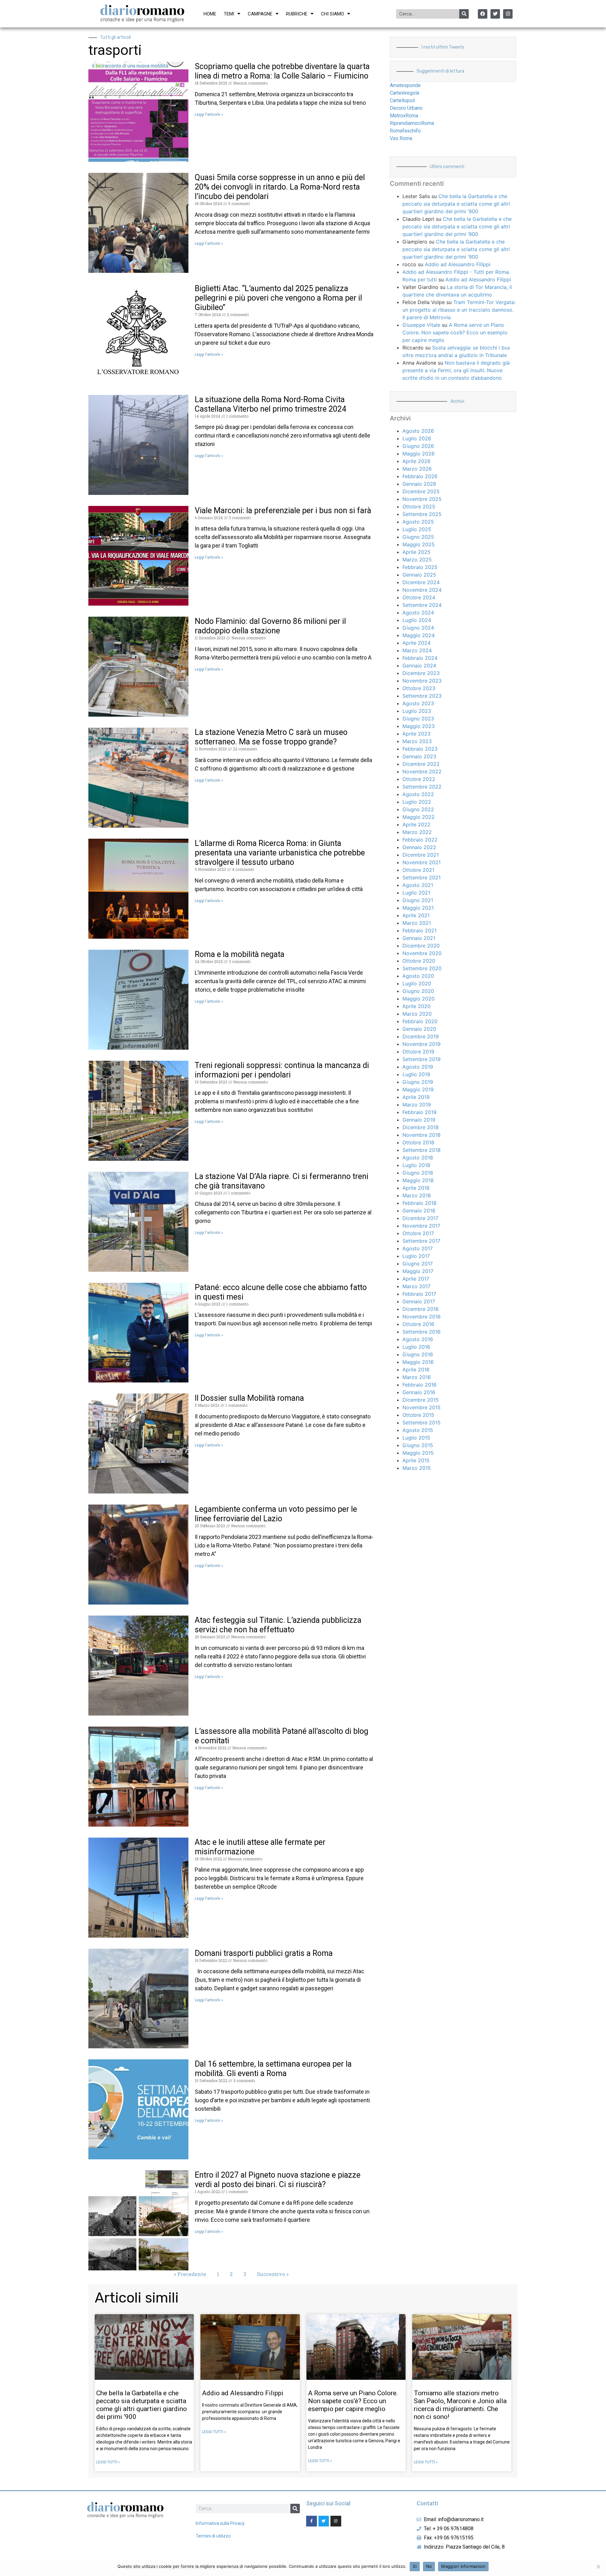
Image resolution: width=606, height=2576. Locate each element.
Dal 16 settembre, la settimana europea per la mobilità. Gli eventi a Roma (273, 2069)
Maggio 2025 (419, 544)
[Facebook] (483, 14)
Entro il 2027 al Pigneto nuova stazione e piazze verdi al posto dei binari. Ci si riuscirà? (278, 2180)
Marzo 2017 (416, 1286)
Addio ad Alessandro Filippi (458, 264)
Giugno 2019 (418, 1082)
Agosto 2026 (418, 431)
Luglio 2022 (417, 802)
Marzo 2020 (417, 1014)
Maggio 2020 (419, 999)
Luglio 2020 (417, 983)
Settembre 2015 (422, 1423)
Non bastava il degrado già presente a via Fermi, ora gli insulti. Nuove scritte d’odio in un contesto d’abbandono (456, 370)
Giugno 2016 (418, 1354)
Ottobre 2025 (419, 507)
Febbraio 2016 (419, 1385)
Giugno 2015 (418, 1445)
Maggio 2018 (418, 1180)
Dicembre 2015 (421, 1400)
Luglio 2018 (416, 1165)
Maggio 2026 (419, 454)
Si (415, 2566)
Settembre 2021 (422, 877)
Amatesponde (405, 85)
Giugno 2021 (418, 900)
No (429, 2566)
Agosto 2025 (418, 522)
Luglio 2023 (417, 711)
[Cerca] (464, 14)
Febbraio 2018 (419, 1203)
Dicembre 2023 (421, 673)
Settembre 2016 (422, 1332)
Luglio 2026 (417, 438)
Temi (229, 14)
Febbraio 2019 (419, 1112)
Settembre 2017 (421, 1241)
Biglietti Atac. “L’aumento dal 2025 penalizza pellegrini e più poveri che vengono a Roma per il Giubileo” (278, 298)
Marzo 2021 (417, 923)
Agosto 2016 (418, 1339)
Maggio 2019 (418, 1089)
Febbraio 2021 (419, 930)
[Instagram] (508, 14)
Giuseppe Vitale (421, 325)
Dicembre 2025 (421, 491)
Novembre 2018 (422, 1135)
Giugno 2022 (418, 809)
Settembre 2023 (422, 696)
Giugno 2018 (418, 1173)
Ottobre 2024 (419, 597)
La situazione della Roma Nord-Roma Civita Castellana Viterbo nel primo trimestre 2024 (270, 404)
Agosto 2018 (418, 1158)
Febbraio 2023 (420, 749)
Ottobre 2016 (418, 1324)
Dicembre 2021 (421, 855)
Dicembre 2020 (421, 946)
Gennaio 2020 (419, 1029)
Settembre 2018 (422, 1150)
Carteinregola (404, 93)
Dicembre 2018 (421, 1127)
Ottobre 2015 (418, 1415)
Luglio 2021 (416, 893)
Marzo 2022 (417, 832)
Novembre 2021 (422, 862)
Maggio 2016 (418, 1362)
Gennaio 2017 (419, 1301)
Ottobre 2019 (418, 1052)
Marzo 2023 (417, 741)
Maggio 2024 (419, 635)
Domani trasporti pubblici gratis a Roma (264, 1953)
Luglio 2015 (416, 1438)
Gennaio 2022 (419, 847)
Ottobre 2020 (419, 961)
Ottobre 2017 (418, 1233)
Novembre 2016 (422, 1317)
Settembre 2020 (422, 968)
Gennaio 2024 (419, 666)
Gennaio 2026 (419, 484)
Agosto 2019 (418, 1067)
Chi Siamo (333, 14)
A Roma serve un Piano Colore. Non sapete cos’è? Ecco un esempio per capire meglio (455, 332)
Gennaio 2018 (419, 1211)
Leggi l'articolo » (209, 114)
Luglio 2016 (416, 1347)
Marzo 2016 (417, 1377)
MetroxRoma (404, 116)
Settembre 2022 (422, 787)
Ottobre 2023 (419, 688)
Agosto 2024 (418, 613)
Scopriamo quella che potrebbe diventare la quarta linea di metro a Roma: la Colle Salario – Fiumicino (282, 71)
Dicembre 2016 (421, 1309)
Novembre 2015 (422, 1407)
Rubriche (297, 14)
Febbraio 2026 (420, 476)
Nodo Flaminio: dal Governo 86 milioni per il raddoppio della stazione (270, 626)
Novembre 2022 (422, 772)
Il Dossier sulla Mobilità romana (249, 1398)
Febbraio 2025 (420, 567)
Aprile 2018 (416, 1188)
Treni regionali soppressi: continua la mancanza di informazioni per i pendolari (282, 1070)
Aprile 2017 (416, 1279)
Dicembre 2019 (421, 1036)
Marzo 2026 (417, 469)
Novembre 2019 (422, 1044)
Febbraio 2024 (420, 658)
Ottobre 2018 (418, 1142)
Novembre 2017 (421, 1226)
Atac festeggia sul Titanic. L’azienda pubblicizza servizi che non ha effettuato (278, 1625)
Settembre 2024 (422, 605)
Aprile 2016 (416, 1370)
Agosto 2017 (418, 1248)
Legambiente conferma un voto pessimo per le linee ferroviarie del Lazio (276, 1514)
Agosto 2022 (418, 794)
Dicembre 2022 (421, 764)
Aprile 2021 (416, 915)
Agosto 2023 (418, 703)
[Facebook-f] (312, 2521)
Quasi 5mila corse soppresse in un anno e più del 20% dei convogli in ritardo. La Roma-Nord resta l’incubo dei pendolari (280, 187)
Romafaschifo (405, 131)
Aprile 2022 (416, 824)
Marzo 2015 (417, 1468)
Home (210, 14)
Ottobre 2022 (419, 779)
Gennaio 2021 (419, 938)
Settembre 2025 (422, 514)
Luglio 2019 (416, 1074)
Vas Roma (401, 138)
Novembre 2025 (422, 499)
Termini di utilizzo (213, 2536)
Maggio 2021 (418, 908)
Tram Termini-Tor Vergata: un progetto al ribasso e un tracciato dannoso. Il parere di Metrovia (459, 310)
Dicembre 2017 (420, 1218)
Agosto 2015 (418, 1430)
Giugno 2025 (418, 537)
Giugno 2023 (418, 719)
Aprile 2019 (416, 1097)
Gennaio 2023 (419, 756)
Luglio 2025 (417, 529)
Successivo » (273, 2274)
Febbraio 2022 (420, 840)
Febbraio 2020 (420, 1021)
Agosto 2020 (418, 976)
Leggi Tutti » (108, 2462)
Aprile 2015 (416, 1460)
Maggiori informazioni (463, 2566)
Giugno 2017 (418, 1264)
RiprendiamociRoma (412, 123)
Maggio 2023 (419, 726)
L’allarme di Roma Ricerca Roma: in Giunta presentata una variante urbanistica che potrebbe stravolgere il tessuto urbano (280, 853)
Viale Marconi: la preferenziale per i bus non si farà (283, 511)
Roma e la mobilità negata (240, 954)
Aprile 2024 (416, 643)
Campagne (260, 14)
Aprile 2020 (416, 1006)
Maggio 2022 (419, 817)
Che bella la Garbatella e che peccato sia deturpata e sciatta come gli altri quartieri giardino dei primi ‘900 (456, 204)
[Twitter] (495, 14)
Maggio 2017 (418, 1271)
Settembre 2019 (422, 1059)
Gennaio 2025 (419, 575)
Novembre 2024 (422, 590)
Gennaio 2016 (419, 1392)
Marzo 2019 (417, 1105)
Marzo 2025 (417, 560)
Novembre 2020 (422, 953)
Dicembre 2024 (421, 582)
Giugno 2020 (418, 991)
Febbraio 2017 (419, 1294)
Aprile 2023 (416, 734)
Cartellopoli (402, 100)
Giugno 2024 (418, 628)
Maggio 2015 (418, 1453)
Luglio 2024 (417, 620)
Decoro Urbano (406, 108)
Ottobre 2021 (418, 870)
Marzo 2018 (417, 1195)
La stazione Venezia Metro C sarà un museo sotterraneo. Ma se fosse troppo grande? (271, 737)
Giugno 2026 (418, 446)
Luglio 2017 (416, 1256)
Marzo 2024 (417, 650)
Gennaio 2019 (419, 1120)
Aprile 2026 (416, 461)
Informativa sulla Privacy (220, 2523)
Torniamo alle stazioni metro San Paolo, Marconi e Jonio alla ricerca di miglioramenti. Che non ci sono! (460, 2405)
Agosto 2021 (418, 885)
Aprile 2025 (416, 552)
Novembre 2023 (422, 681)
